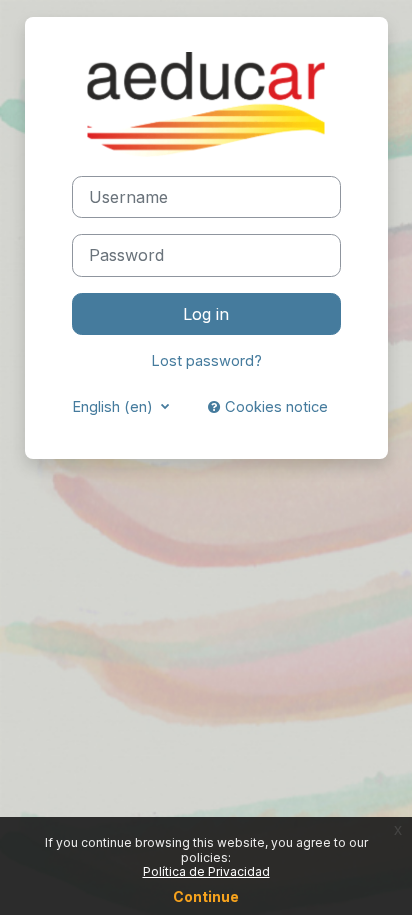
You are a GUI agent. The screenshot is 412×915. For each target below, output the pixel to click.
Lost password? (206, 361)
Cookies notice (274, 407)
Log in (206, 314)
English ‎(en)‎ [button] (114, 407)
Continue (206, 896)
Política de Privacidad (206, 871)
